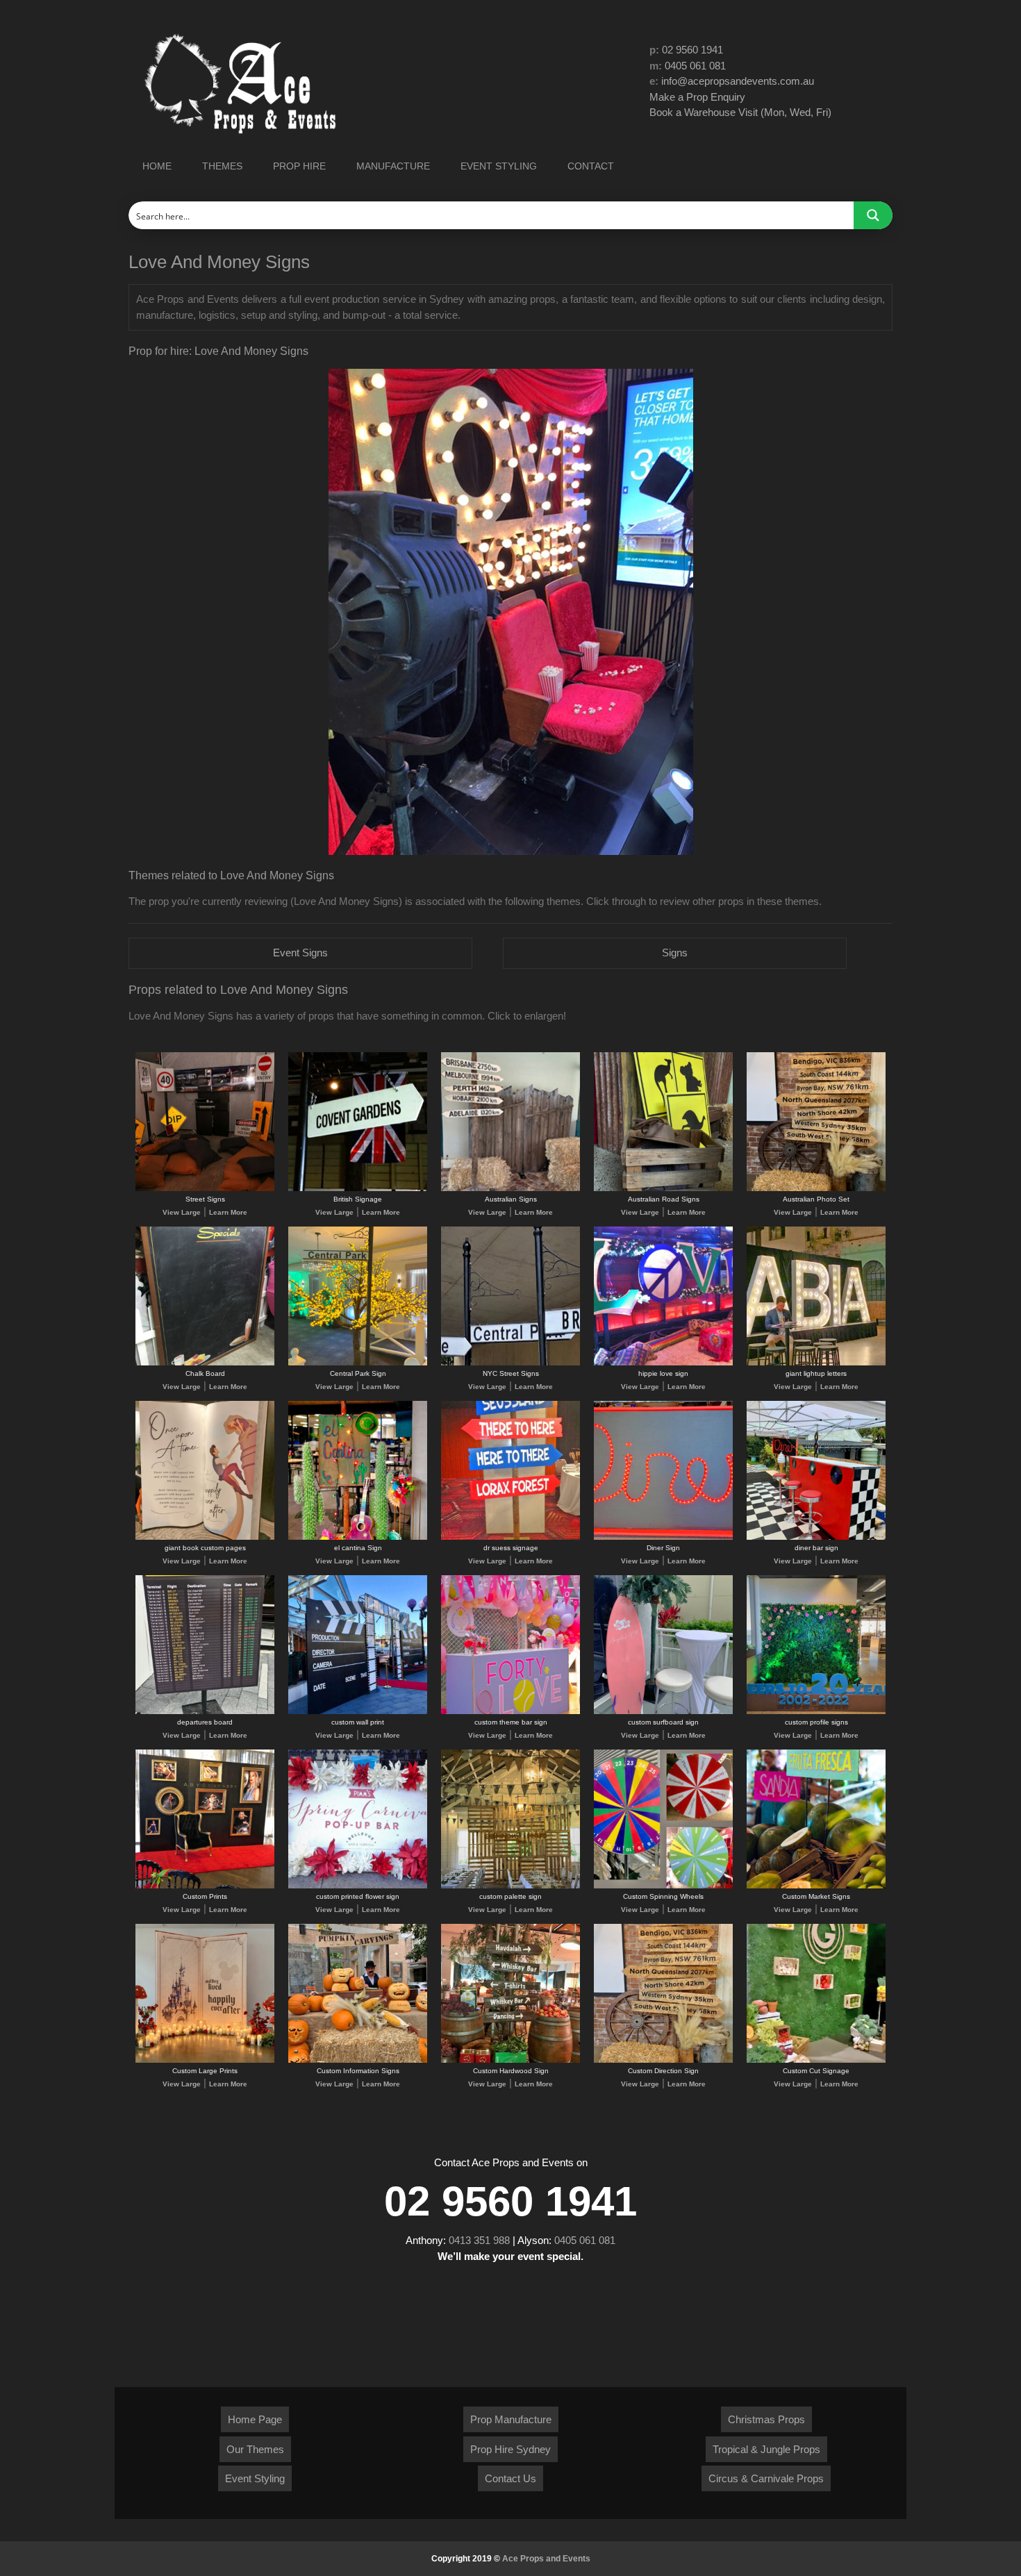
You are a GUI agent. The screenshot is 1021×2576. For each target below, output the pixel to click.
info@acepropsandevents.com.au (738, 81)
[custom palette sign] (510, 1886)
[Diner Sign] (663, 1537)
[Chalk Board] (205, 1363)
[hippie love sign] (663, 1363)
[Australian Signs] (510, 1189)
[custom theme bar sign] (510, 1712)
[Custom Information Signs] (358, 2060)
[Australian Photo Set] (816, 1189)
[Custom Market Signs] (816, 1886)
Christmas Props (766, 2419)
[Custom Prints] (205, 1886)
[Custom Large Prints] (205, 2060)
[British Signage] (358, 1189)
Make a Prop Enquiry (697, 97)
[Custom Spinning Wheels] (663, 1886)
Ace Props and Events (546, 2559)
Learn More (228, 1212)
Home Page (255, 2419)
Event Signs (300, 953)
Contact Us (510, 2478)
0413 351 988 (479, 2240)
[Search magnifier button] (873, 215)
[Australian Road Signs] (663, 1189)
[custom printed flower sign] (358, 1886)
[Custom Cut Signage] (816, 2060)
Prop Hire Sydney (510, 2449)
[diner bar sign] (816, 1537)
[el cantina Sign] (358, 1537)
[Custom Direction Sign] (663, 2060)
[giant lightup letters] (816, 1363)
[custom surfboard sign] (663, 1712)
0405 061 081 (695, 66)
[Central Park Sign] (358, 1363)
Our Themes (255, 2449)
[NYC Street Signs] (510, 1363)
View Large (182, 1212)
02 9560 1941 (692, 50)
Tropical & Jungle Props (766, 2449)
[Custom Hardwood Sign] (510, 2060)
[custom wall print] (358, 1712)
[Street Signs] (205, 1189)
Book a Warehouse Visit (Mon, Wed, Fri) (740, 112)
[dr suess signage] (510, 1537)
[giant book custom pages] (205, 1537)
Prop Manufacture (511, 2419)
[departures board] (205, 1712)
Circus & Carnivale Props (766, 2478)
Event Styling (255, 2478)
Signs (675, 953)
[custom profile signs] (816, 1712)
